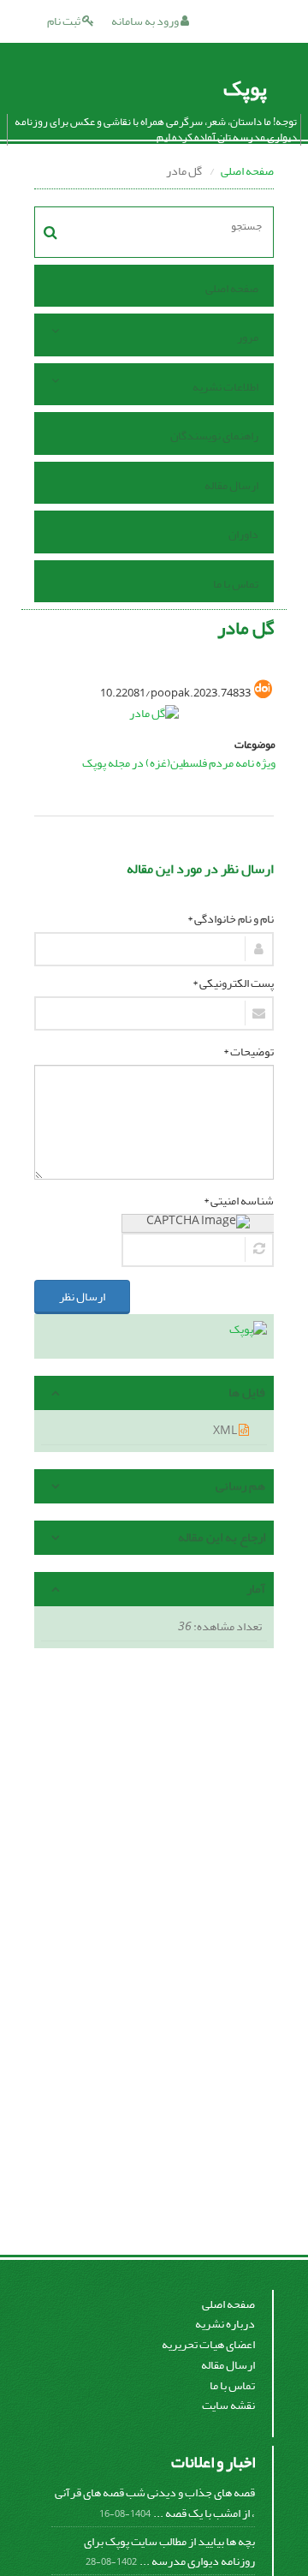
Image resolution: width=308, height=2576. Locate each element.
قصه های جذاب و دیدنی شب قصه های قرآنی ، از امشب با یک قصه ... (155, 2503)
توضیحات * (249, 1052)
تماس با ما (236, 584)
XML (226, 1430)
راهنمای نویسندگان (214, 436)
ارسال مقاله (231, 485)
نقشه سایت (228, 2405)
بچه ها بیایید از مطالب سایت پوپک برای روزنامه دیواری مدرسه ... (169, 2552)
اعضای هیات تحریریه (208, 2344)
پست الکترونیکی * (233, 983)
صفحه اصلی (247, 171)
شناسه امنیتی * (239, 1201)
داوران (243, 534)
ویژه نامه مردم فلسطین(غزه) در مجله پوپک (179, 763)
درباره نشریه (225, 2324)
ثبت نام (65, 21)
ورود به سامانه (146, 21)
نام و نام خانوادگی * (231, 919)
